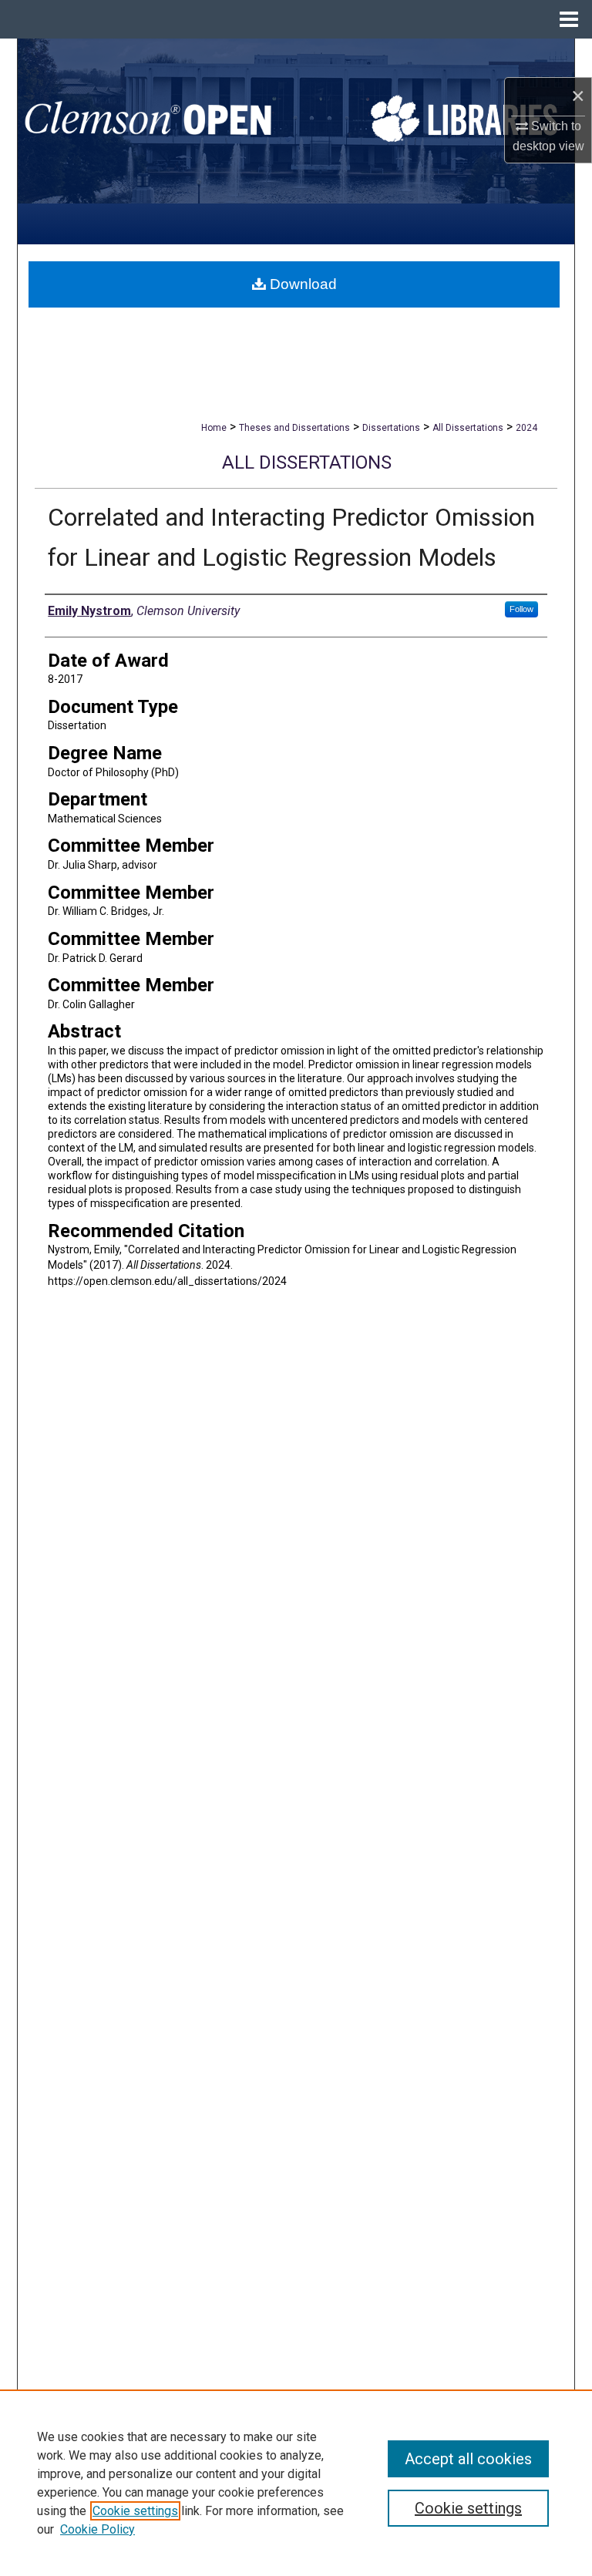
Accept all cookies (468, 2459)
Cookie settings (135, 2511)
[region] (296, 2483)
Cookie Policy (98, 2529)
